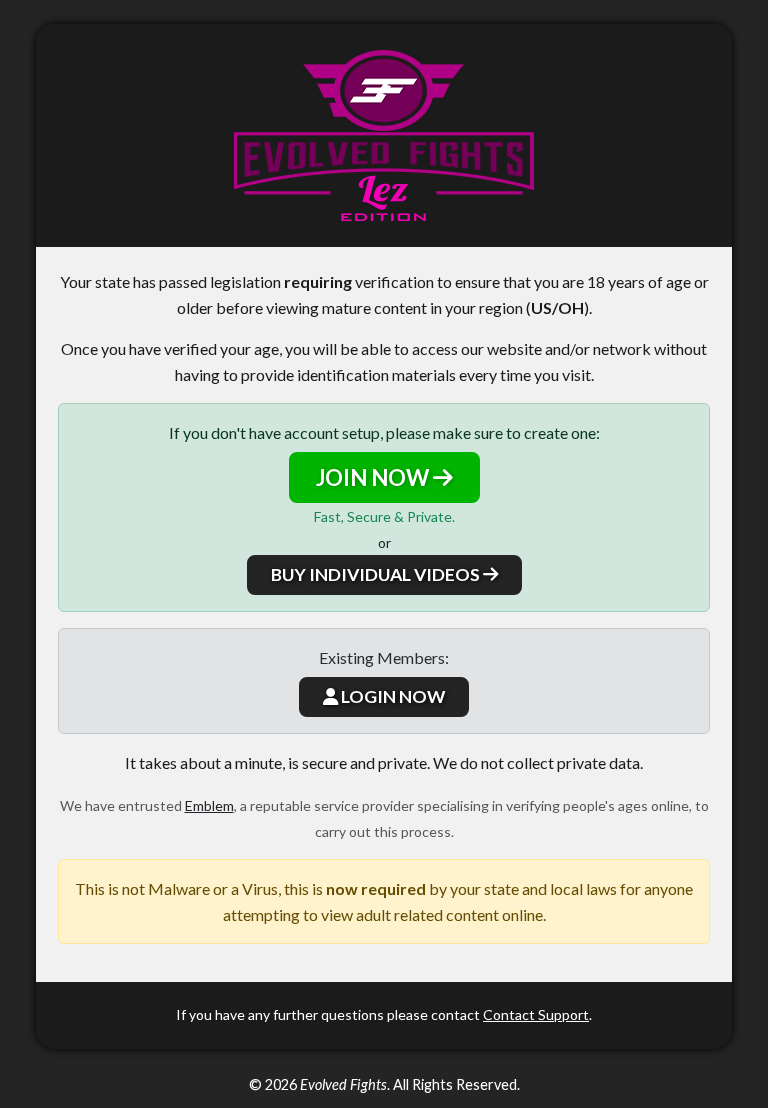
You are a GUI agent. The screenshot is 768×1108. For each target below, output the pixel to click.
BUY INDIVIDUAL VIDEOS (377, 574)
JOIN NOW (374, 477)
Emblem (209, 805)
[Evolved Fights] (384, 135)
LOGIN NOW (391, 696)
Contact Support (536, 1014)
